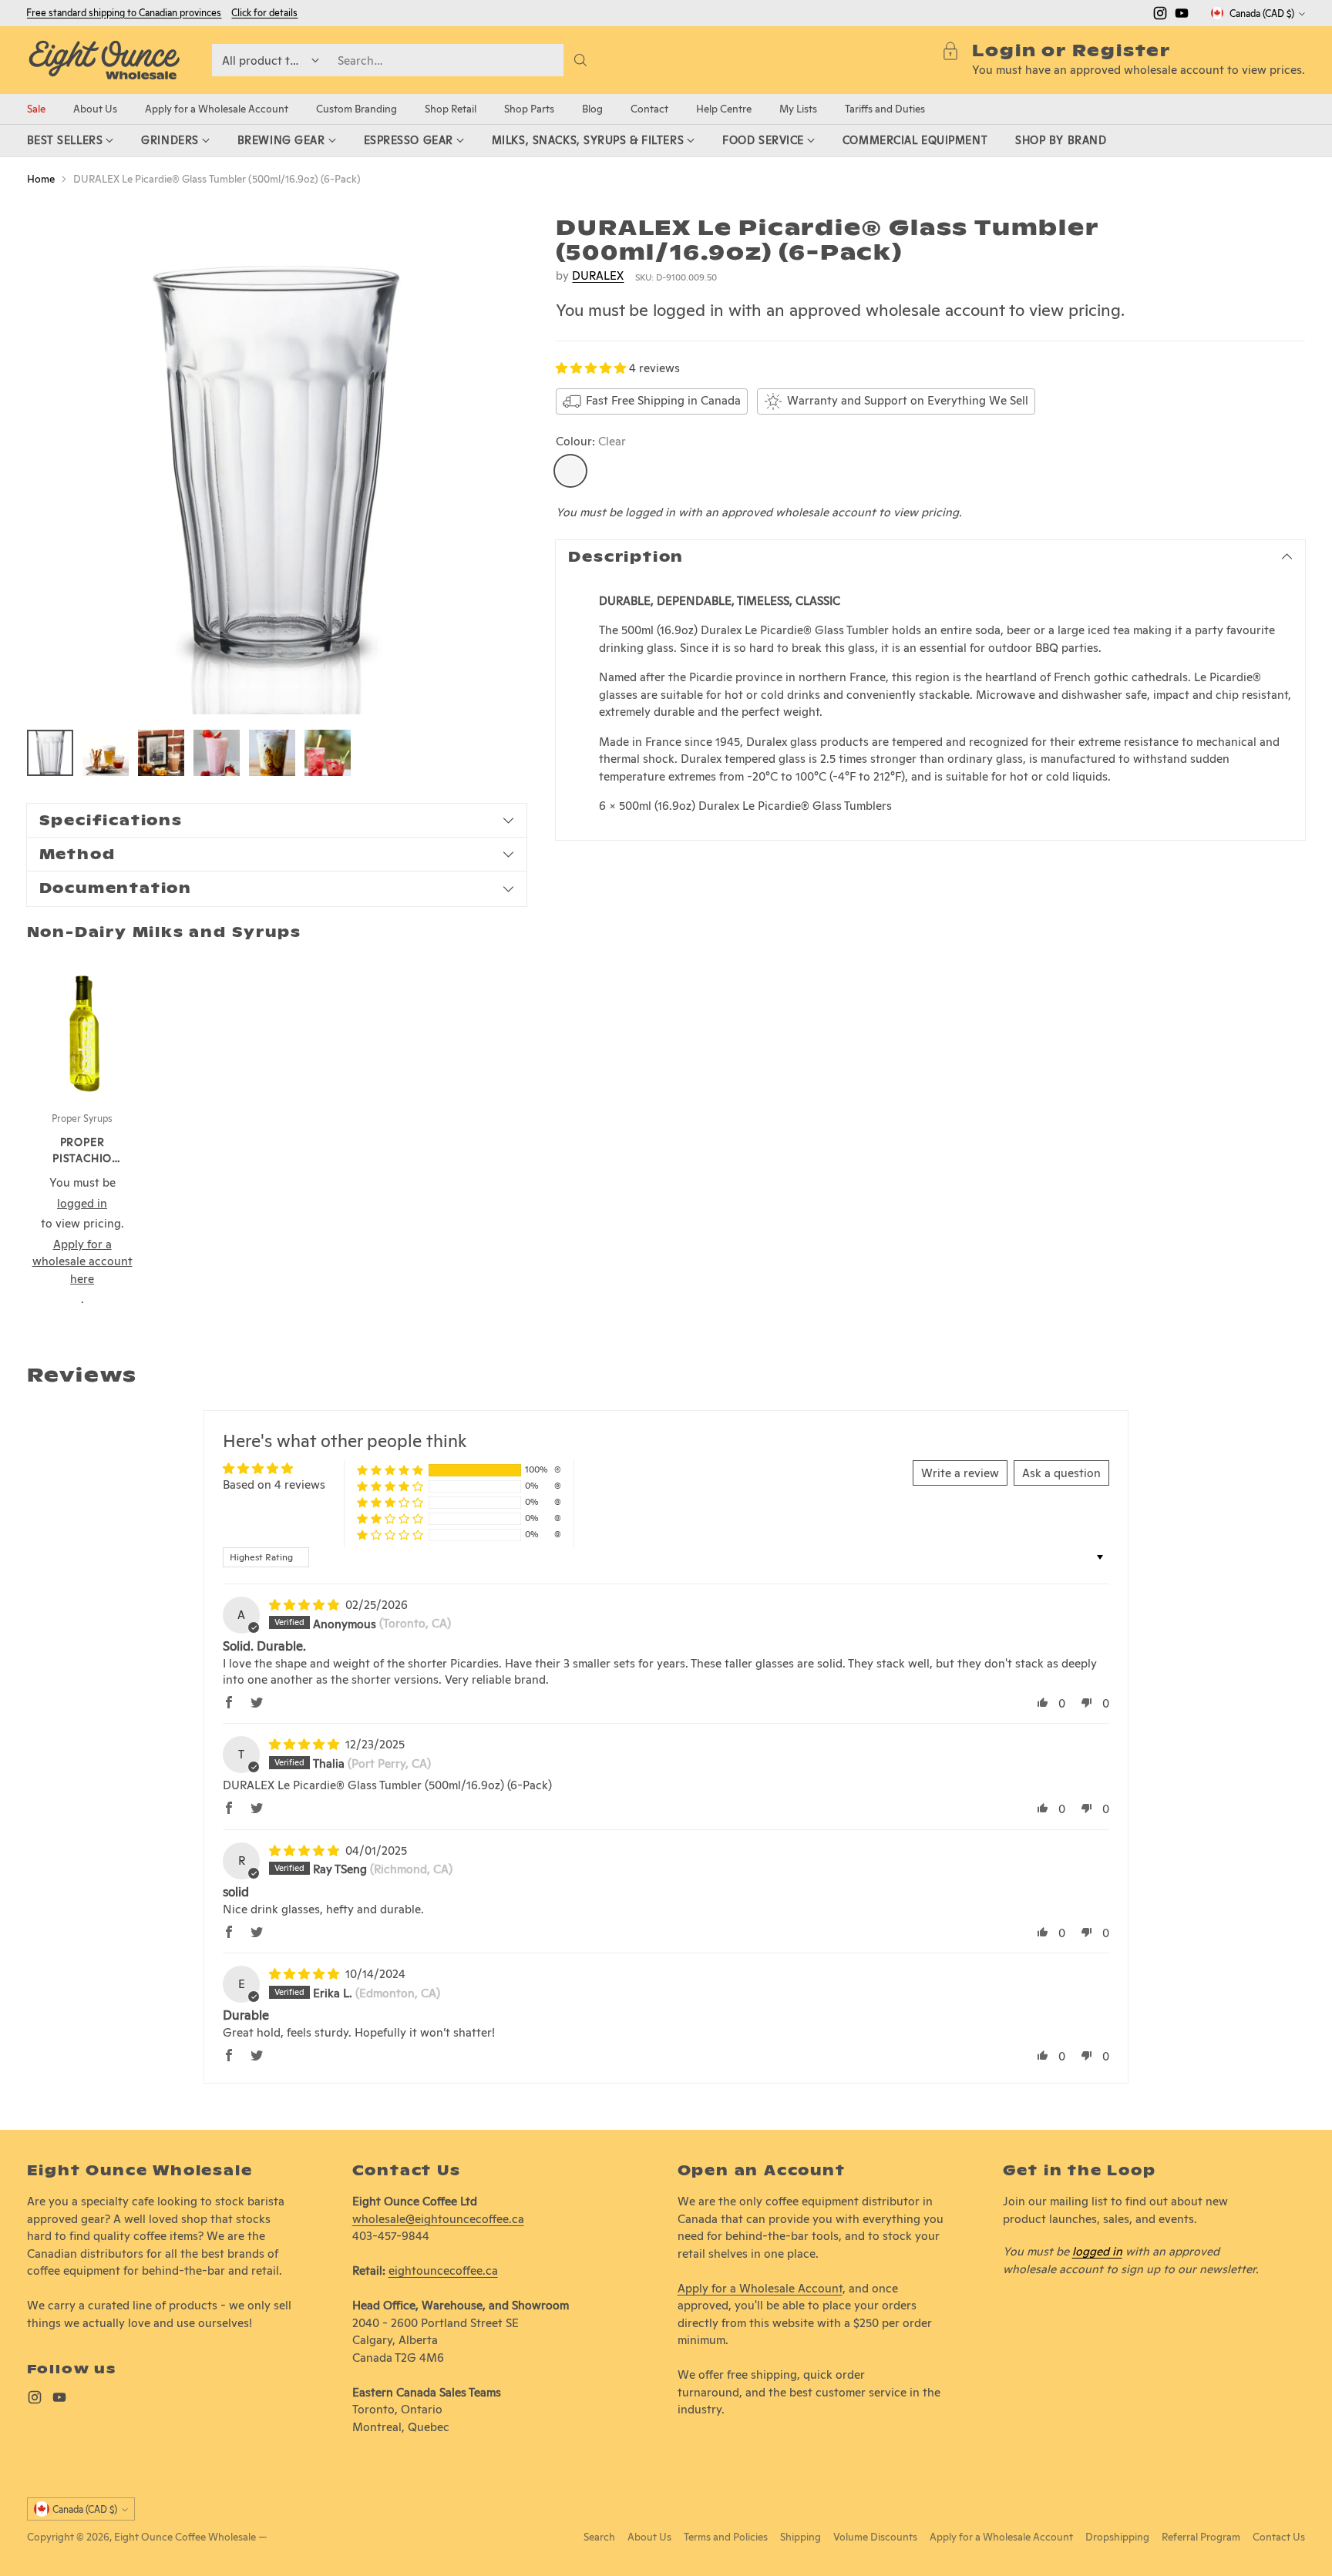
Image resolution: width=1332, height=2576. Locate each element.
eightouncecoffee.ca (443, 2270)
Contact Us (1279, 2537)
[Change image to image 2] (106, 753)
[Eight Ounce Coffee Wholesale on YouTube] (1182, 16)
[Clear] (570, 471)
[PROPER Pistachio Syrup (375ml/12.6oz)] (82, 1026)
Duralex (598, 275)
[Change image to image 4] (217, 753)
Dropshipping (1117, 2537)
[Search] (580, 60)
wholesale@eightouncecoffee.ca (438, 2219)
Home (41, 179)
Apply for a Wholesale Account (760, 2288)
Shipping (801, 2537)
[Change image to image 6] (328, 753)
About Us (649, 2537)
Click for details (264, 13)
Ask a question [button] (1061, 1473)
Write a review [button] (960, 1473)
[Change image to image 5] (272, 753)
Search (599, 2537)
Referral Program (1201, 2537)
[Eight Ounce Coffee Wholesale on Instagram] (1160, 16)
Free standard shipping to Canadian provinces (124, 13)
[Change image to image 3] (161, 753)
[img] (306, 1605)
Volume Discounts (875, 2537)
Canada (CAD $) (1262, 13)
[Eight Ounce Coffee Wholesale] (104, 60)
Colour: (591, 441)
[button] (592, 368)
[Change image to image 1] (50, 753)
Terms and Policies (726, 2537)
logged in (1097, 2251)
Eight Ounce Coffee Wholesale (185, 2537)
